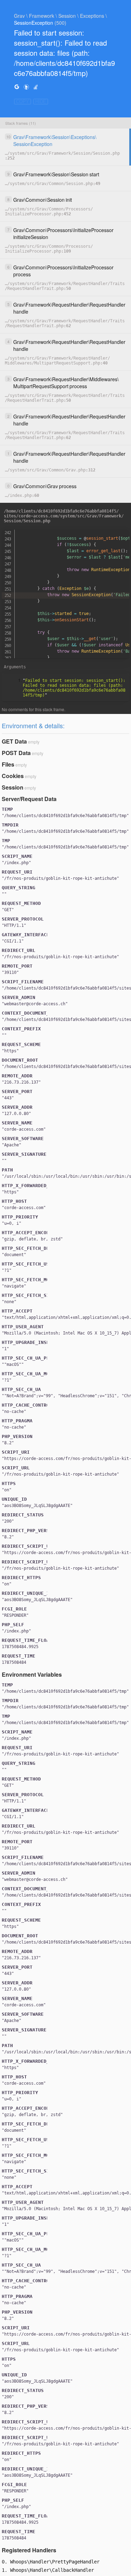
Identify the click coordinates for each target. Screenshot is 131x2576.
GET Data (14, 741)
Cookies (13, 776)
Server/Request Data (29, 799)
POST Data (16, 753)
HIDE (41, 102)
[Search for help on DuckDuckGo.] (26, 87)
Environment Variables (32, 1674)
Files (8, 764)
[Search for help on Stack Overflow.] (36, 87)
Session (13, 787)
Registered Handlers (29, 2550)
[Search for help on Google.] (17, 87)
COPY (23, 102)
